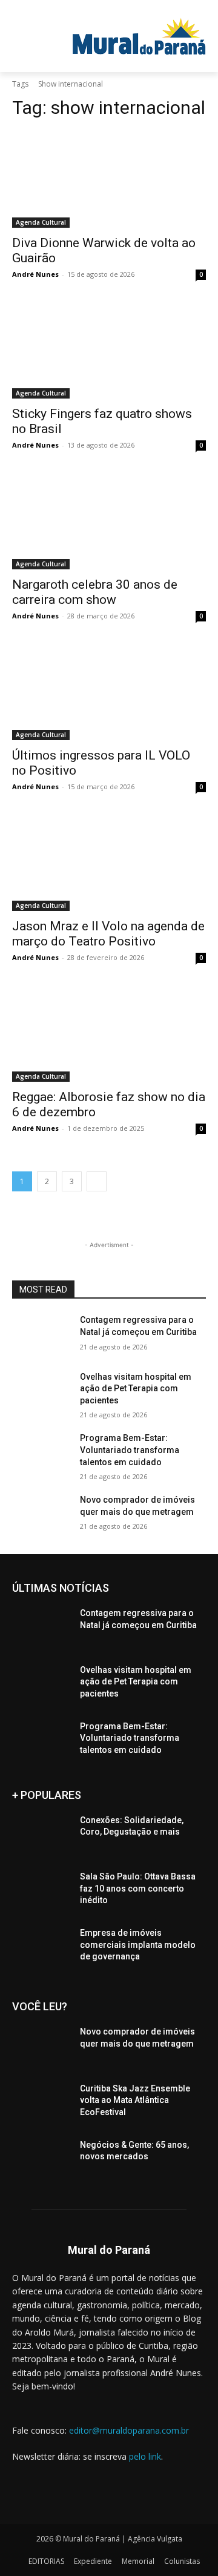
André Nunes (35, 274)
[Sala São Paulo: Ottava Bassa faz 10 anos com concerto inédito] (41, 1891)
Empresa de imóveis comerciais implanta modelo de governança (138, 1945)
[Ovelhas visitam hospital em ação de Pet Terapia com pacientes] (41, 1392)
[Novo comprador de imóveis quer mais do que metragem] (41, 1515)
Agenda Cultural (41, 222)
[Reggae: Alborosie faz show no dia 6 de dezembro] (109, 1033)
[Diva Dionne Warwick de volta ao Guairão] (109, 179)
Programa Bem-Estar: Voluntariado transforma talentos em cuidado (130, 1450)
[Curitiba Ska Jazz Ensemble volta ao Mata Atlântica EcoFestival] (41, 2103)
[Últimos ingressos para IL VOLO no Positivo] (109, 692)
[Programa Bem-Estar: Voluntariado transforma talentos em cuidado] (41, 1453)
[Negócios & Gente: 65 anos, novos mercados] (41, 2160)
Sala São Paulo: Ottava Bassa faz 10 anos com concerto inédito (138, 1888)
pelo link (145, 2456)
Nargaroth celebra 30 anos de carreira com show (95, 592)
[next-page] (97, 1181)
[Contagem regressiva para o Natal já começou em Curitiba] (41, 1335)
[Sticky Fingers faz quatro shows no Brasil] (109, 350)
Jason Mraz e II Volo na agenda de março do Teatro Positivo (108, 934)
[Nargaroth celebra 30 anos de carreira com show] (109, 521)
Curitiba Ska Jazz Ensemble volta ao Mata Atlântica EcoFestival (135, 2100)
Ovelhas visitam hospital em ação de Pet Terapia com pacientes (136, 1389)
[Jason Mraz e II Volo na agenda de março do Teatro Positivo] (109, 863)
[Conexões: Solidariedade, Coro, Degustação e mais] (41, 1835)
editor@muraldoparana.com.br (129, 2430)
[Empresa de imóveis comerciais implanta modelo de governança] (41, 1948)
